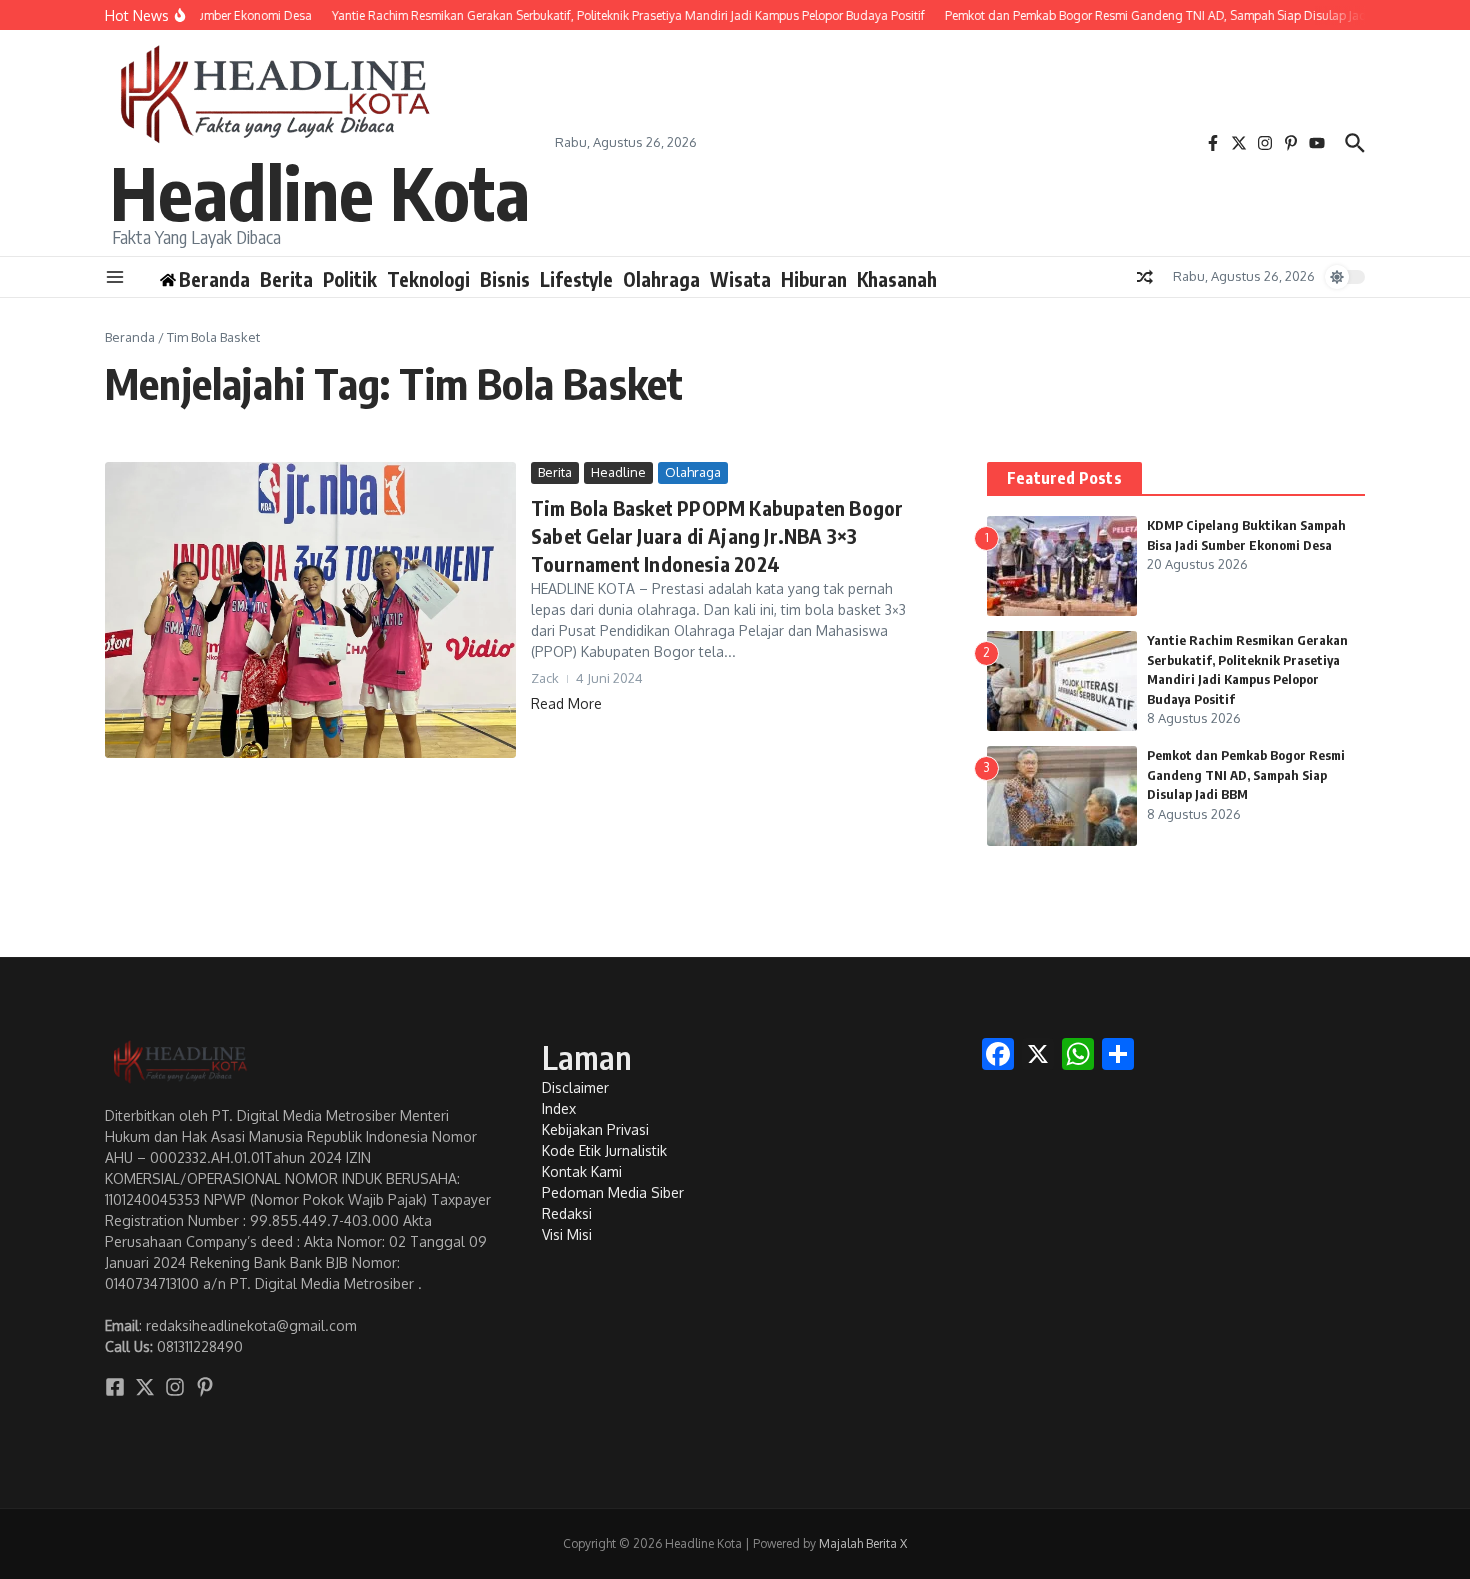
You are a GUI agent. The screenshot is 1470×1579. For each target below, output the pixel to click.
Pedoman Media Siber (613, 1192)
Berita (286, 279)
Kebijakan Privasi (595, 1129)
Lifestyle (576, 279)
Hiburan (814, 279)
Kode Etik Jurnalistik (604, 1150)
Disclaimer (575, 1087)
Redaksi (567, 1213)
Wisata (740, 279)
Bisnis (505, 279)
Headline (618, 472)
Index (559, 1108)
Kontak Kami (582, 1171)
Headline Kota (320, 192)
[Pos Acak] (1145, 277)
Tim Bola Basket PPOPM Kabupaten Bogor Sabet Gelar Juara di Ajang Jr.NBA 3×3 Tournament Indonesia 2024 (717, 535)
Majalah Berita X (863, 1543)
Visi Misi (567, 1234)
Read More (566, 703)
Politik (350, 279)
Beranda (130, 337)
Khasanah (897, 279)
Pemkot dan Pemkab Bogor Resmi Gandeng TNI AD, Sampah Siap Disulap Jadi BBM (1246, 774)
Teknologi (428, 279)
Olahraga (661, 279)
